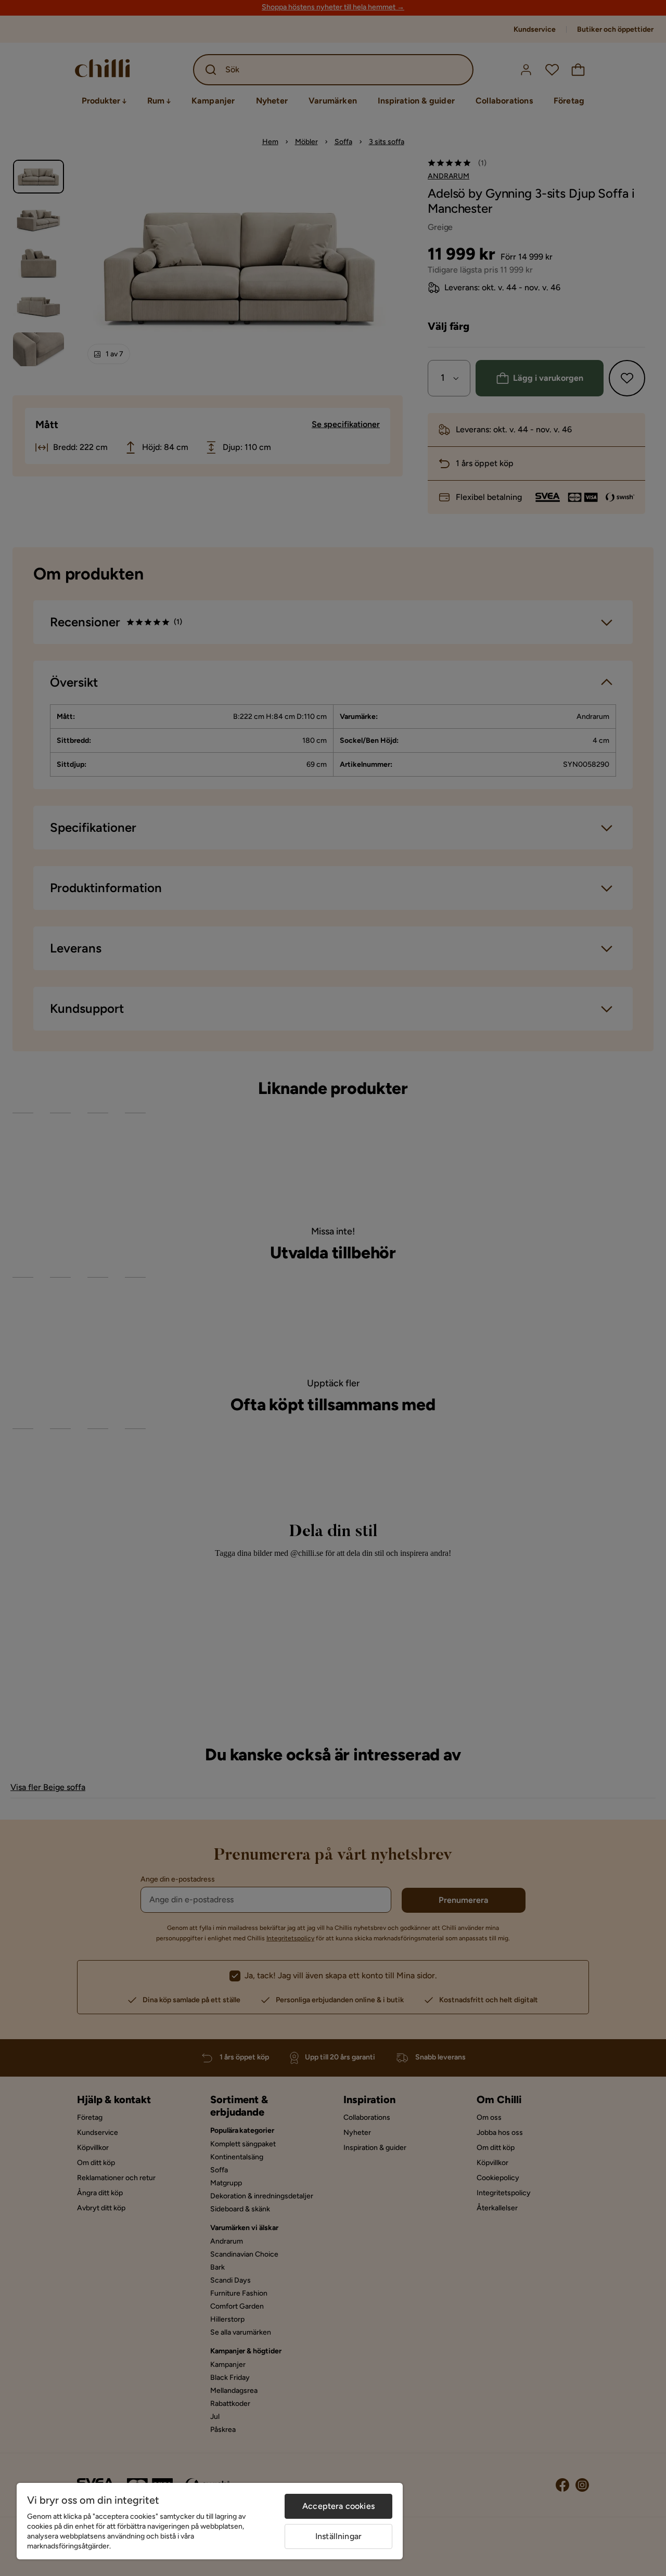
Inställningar (338, 2536)
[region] (210, 2521)
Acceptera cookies (338, 2506)
